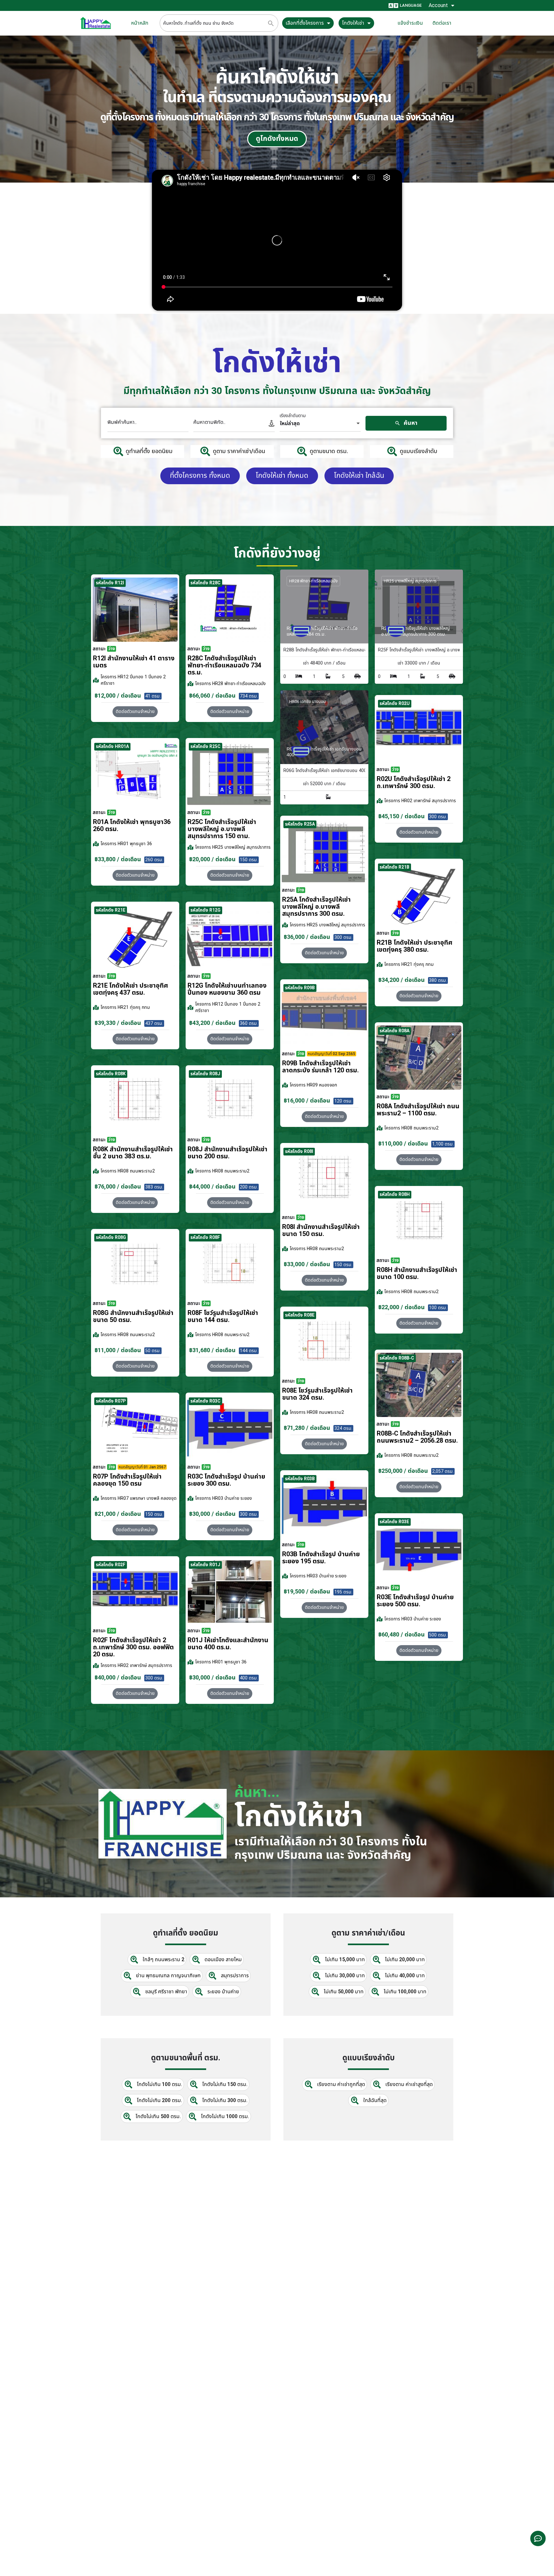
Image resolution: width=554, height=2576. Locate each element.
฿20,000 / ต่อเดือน (212, 859)
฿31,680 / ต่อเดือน (212, 1350)
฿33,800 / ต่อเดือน (118, 859)
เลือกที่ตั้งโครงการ (305, 23)
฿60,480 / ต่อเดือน (402, 1635)
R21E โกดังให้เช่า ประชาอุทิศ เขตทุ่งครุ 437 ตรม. (130, 989)
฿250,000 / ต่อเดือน (403, 1471)
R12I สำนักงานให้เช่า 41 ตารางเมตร (134, 662)
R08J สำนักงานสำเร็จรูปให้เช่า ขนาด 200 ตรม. (227, 1153)
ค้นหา (410, 423)
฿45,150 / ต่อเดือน (402, 816)
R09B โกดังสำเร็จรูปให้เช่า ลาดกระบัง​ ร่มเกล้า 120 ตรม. (320, 1067)
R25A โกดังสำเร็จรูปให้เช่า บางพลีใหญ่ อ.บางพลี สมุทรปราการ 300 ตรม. (316, 907)
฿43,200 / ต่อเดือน (212, 1023)
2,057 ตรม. (443, 1471)
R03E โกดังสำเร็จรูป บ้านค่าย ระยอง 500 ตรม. (415, 1601)
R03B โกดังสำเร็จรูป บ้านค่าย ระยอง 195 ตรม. (321, 1558)
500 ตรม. (438, 1635)
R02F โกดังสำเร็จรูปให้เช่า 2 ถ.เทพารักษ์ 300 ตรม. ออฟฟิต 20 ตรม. (133, 1647)
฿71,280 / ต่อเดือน (307, 1428)
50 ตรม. (153, 1351)
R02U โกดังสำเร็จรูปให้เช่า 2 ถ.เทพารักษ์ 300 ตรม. (414, 783)
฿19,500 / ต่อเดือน (307, 1592)
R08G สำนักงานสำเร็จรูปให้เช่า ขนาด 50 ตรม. (133, 1317)
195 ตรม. (343, 1592)
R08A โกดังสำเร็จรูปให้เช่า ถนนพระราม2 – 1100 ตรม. (418, 1110)
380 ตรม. (438, 980)
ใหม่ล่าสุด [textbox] (290, 424)
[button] (419, 832)
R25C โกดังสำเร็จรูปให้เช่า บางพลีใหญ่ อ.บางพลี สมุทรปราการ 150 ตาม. (222, 829)
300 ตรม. (438, 817)
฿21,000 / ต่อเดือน (118, 1514)
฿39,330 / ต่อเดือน (118, 1023)
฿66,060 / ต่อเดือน (212, 696)
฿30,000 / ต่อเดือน (212, 1514)
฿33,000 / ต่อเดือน (307, 1264)
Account (438, 5)
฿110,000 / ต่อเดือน (403, 1144)
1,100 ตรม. (443, 1144)
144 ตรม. (249, 1351)
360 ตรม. (249, 1023)
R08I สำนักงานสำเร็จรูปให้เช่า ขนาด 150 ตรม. (321, 1231)
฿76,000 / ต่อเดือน (118, 1187)
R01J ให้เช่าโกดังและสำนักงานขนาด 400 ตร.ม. (228, 1644)
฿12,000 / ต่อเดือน (118, 696)
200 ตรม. (249, 1187)
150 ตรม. (249, 860)
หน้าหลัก (140, 23)
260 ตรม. (154, 860)
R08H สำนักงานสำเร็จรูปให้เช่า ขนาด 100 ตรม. (417, 1274)
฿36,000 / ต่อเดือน (307, 937)
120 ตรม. (343, 1101)
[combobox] (320, 424)
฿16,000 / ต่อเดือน (307, 1101)
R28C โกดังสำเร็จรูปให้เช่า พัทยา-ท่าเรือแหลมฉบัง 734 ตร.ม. (224, 665)
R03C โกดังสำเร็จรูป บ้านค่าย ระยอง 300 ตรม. (226, 1480)
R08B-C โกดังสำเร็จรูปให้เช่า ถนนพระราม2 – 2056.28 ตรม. (417, 1437)
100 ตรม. (438, 1308)
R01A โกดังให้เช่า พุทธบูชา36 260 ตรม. (132, 826)
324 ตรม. (343, 1428)
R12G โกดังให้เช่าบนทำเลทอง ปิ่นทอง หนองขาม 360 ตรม (227, 989)
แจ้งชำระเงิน (410, 23)
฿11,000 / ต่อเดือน (118, 1350)
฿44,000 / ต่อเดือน (212, 1187)
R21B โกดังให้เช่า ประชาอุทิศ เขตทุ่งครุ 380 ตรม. (415, 946)
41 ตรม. (153, 696)
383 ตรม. (154, 1187)
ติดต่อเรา (442, 23)
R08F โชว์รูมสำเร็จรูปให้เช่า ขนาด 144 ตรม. (223, 1317)
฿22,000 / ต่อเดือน (402, 1307)
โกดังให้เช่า (353, 23)
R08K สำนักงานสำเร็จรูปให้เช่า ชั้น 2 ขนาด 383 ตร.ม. (133, 1153)
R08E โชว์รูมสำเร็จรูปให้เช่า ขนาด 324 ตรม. (317, 1394)
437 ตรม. (154, 1023)
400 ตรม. (249, 1678)
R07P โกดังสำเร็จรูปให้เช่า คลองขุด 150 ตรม (127, 1480)
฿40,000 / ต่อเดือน (118, 1678)
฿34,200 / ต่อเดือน (402, 980)
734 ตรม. (249, 696)
